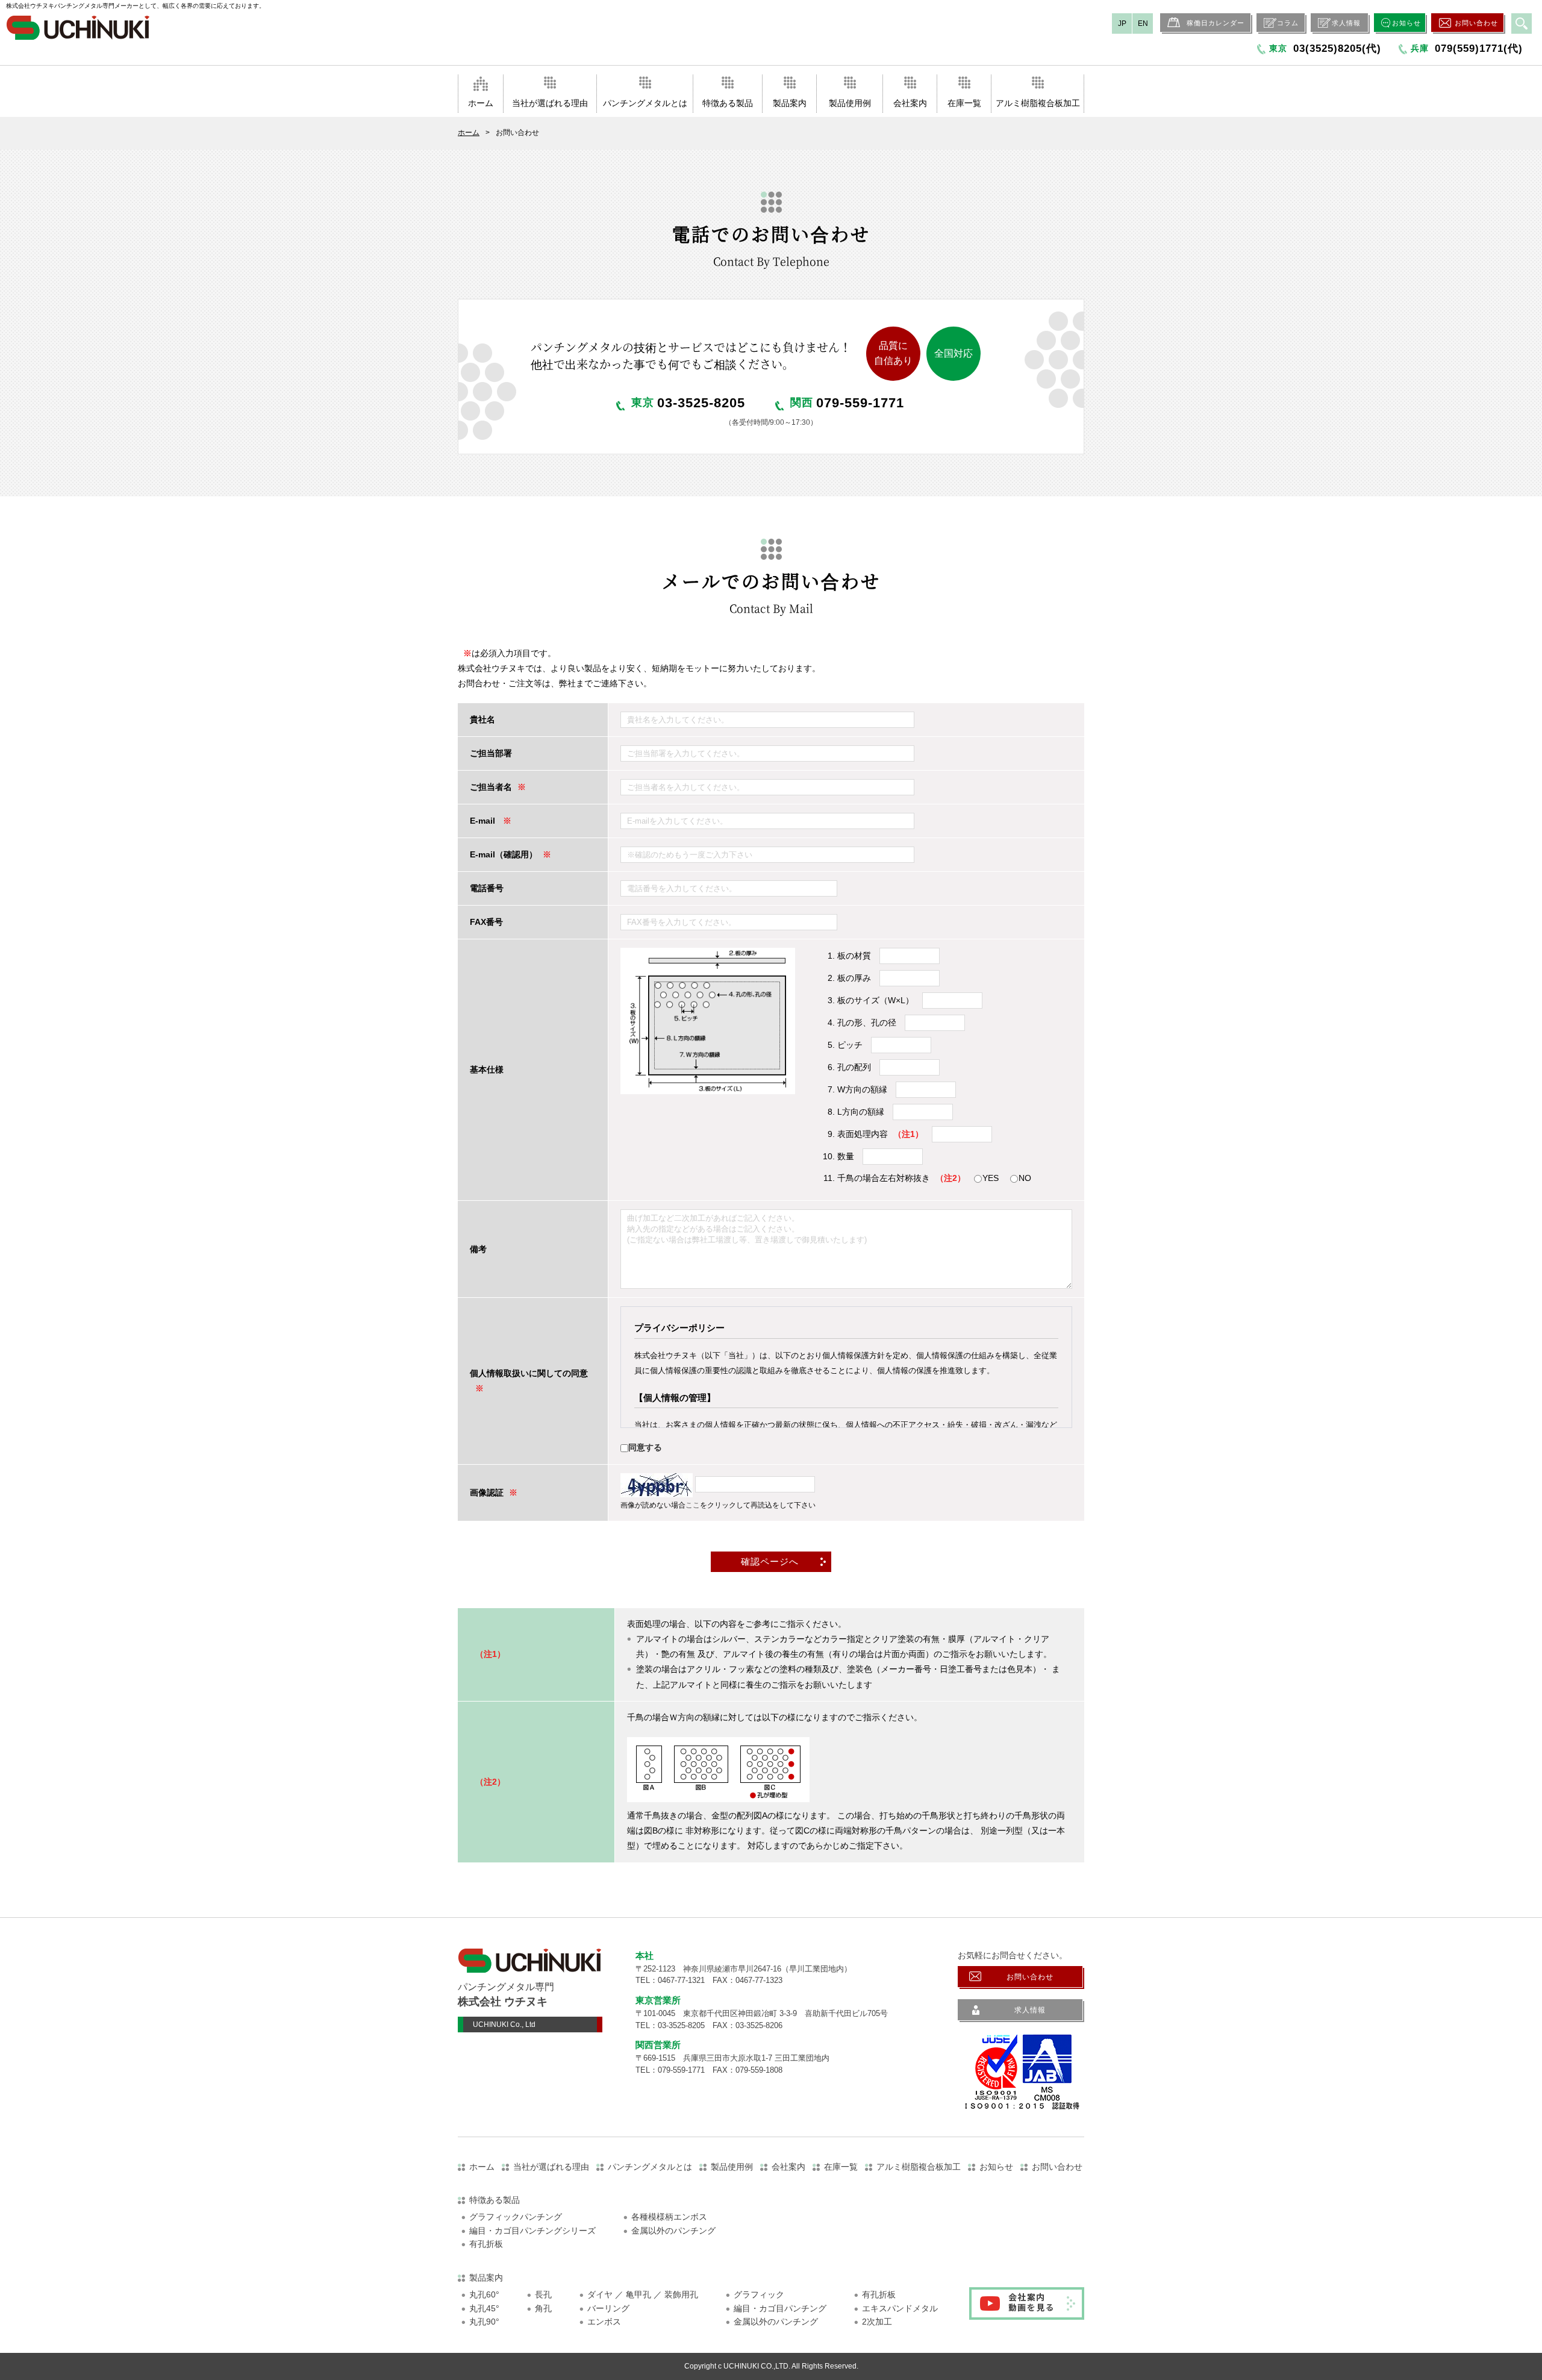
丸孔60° (484, 2294)
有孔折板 (486, 2244)
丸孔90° (484, 2322)
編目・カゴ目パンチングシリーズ (532, 2231)
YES (991, 1178)
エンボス (604, 2322)
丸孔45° (484, 2308)
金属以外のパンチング (673, 2231)
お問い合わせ (1476, 23)
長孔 (543, 2294)
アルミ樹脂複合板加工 (1038, 103)
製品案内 (790, 103)
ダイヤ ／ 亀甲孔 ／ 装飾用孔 (643, 2294)
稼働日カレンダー (1216, 23)
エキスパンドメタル (900, 2308)
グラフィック (759, 2294)
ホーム (481, 103)
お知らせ (1406, 23)
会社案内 (910, 103)
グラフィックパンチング (516, 2217)
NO (1025, 1178)
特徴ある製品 (728, 103)
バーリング (608, 2308)
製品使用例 (850, 103)
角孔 (543, 2308)
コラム (1288, 23)
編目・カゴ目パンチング (780, 2308)
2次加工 (877, 2322)
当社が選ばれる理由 (550, 103)
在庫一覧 (964, 103)
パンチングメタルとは (645, 103)
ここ (693, 1505)
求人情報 (1346, 23)
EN (1143, 23)
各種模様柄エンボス (669, 2217)
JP (1122, 23)
